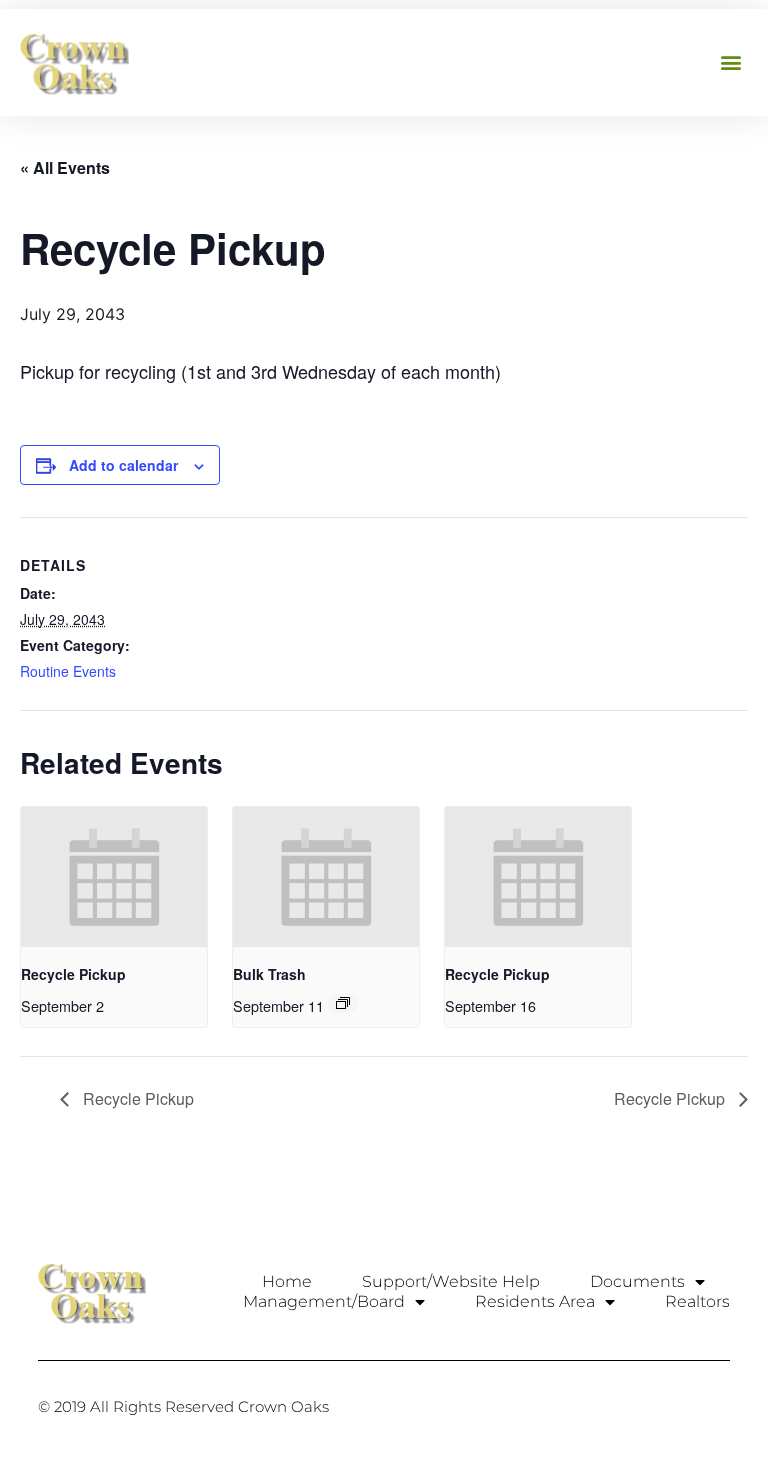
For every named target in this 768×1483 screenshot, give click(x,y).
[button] (731, 62)
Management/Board (324, 1301)
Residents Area (535, 1301)
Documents (637, 1281)
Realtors (697, 1301)
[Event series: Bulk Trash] (343, 1003)
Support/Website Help (451, 1281)
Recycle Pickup (73, 974)
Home (287, 1281)
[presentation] (114, 876)
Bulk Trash (269, 974)
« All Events (65, 167)
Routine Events (68, 671)
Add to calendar (123, 465)
